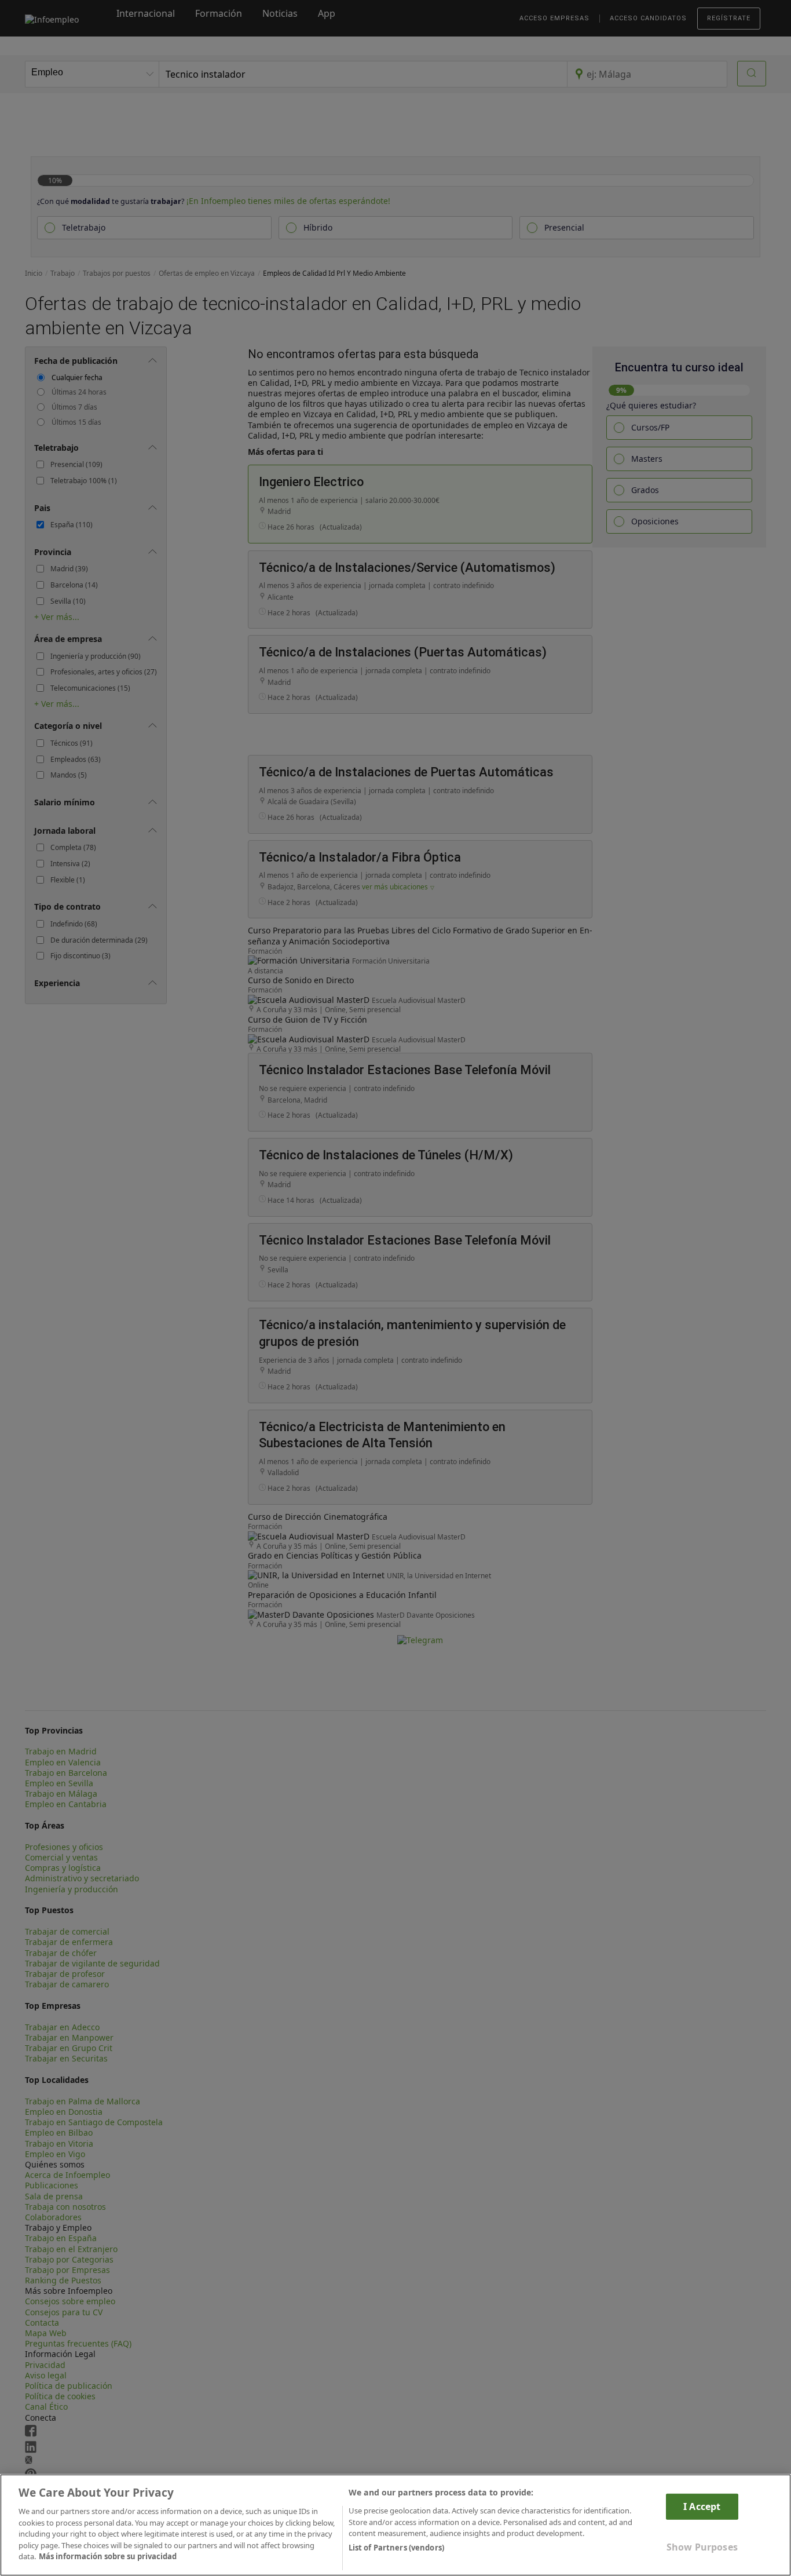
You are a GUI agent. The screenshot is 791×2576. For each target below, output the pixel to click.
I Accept (702, 2506)
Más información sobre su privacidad (108, 2556)
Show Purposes (702, 2547)
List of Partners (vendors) (396, 2548)
